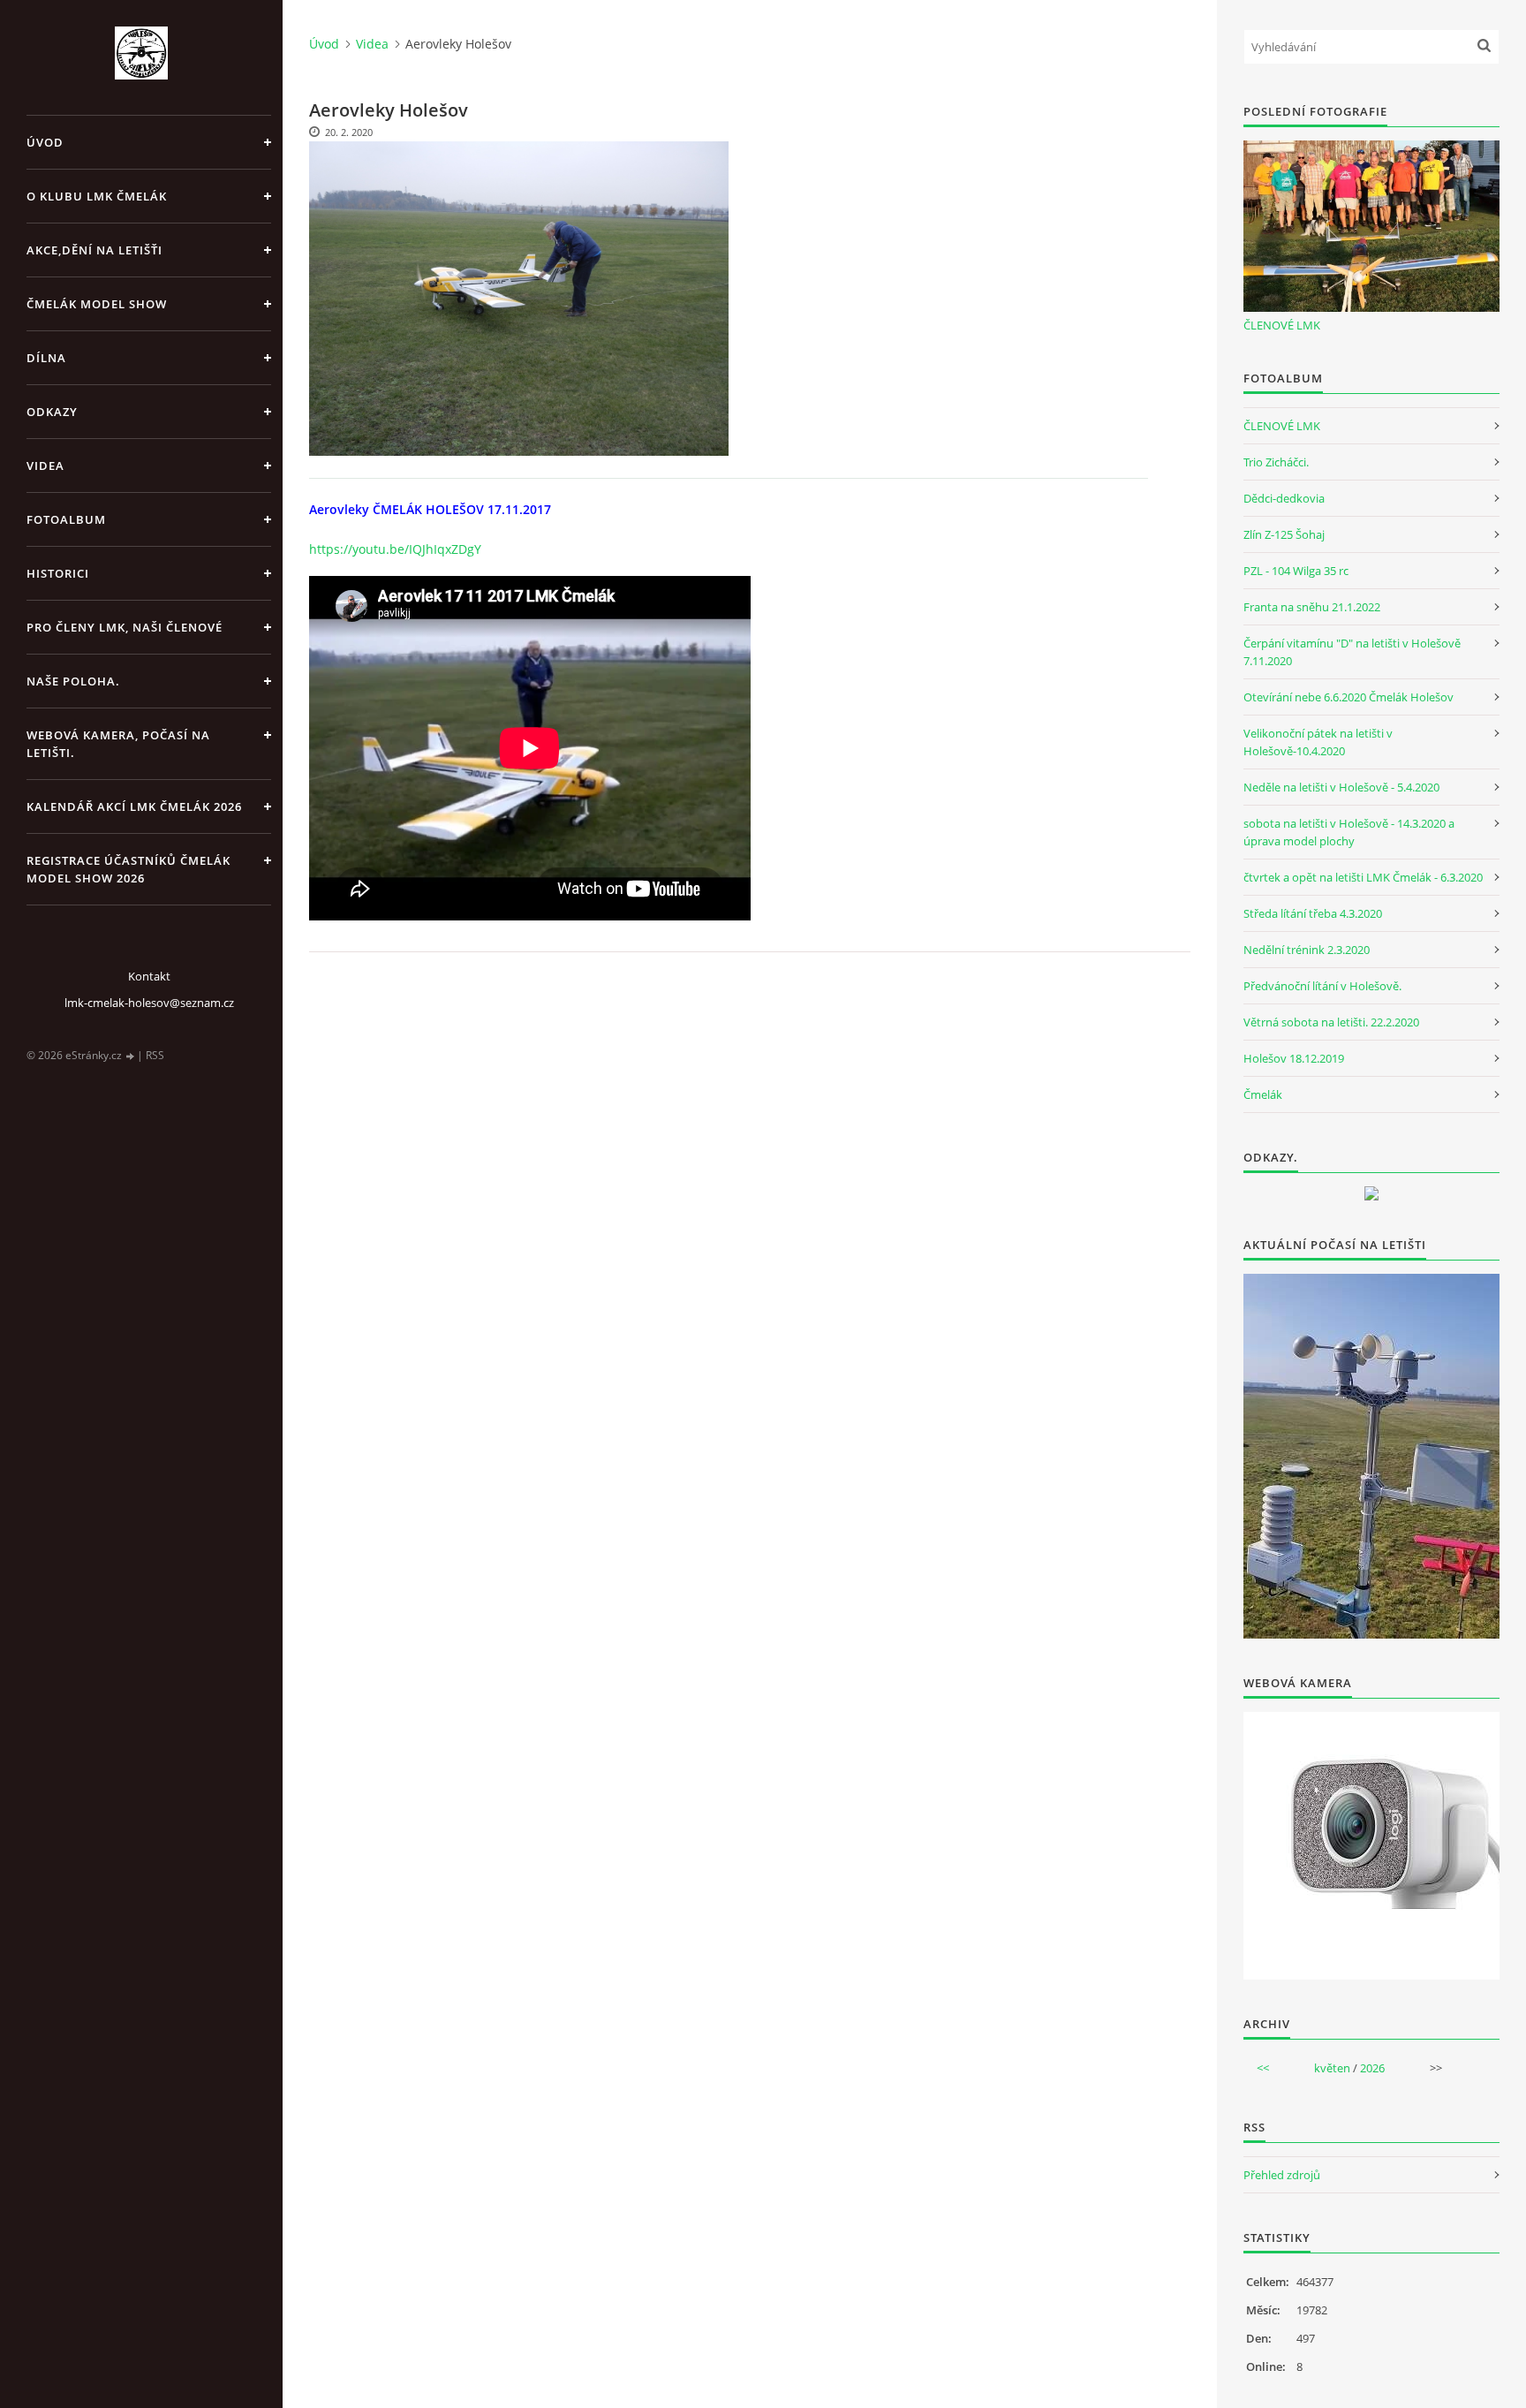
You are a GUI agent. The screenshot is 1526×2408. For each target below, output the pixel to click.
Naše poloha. (73, 681)
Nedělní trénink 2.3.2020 (1307, 950)
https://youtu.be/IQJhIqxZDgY (395, 549)
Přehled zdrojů (1282, 2175)
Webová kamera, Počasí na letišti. (118, 744)
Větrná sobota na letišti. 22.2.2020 (1331, 1022)
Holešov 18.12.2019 (1294, 1058)
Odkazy (52, 412)
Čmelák (1263, 1094)
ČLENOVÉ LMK (1282, 325)
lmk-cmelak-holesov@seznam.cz (149, 1003)
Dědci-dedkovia (1284, 498)
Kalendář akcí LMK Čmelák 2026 (134, 806)
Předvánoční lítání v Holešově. (1322, 986)
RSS (155, 1055)
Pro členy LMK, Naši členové (125, 627)
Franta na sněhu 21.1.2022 (1312, 607)
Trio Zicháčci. (1276, 462)
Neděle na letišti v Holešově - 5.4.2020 (1341, 787)
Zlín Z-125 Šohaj (1284, 534)
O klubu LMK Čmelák (97, 196)
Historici (58, 573)
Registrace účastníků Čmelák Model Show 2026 (128, 869)
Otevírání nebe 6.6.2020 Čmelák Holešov (1348, 697)
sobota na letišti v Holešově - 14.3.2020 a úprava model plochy (1349, 832)
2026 (1372, 2068)
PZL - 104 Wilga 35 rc (1296, 571)
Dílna (46, 358)
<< (1263, 2068)
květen (1332, 2068)
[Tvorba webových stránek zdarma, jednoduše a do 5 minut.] (131, 1056)
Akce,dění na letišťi (94, 250)
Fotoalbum (66, 519)
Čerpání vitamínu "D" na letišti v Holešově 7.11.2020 (1352, 652)
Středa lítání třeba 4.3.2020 (1313, 913)
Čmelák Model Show (97, 304)
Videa (45, 466)
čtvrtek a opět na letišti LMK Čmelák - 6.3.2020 (1363, 877)
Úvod (45, 142)
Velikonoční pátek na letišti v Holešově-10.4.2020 (1318, 742)
